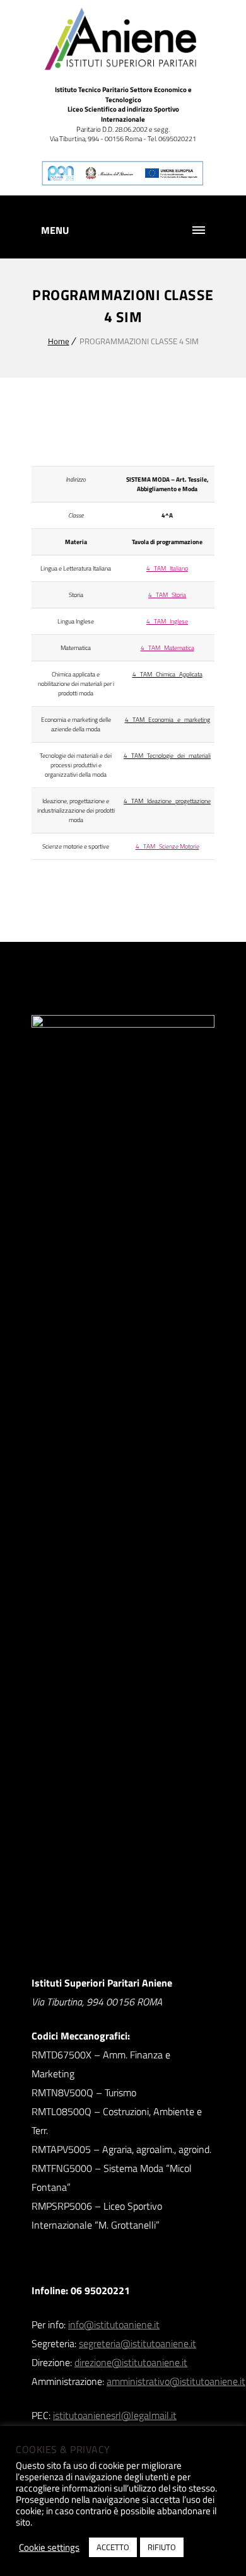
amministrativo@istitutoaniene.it (176, 2381)
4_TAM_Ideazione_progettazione (167, 801)
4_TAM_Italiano (167, 568)
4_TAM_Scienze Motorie (167, 846)
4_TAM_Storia (167, 595)
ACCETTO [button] (113, 2547)
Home (59, 341)
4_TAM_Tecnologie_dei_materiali (167, 756)
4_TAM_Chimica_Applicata (167, 674)
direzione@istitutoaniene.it (131, 2362)
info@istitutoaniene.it (114, 2324)
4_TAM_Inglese (167, 621)
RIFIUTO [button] (162, 2547)
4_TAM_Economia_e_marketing (167, 720)
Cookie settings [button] (49, 2548)
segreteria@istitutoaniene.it (138, 2343)
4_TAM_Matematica (167, 648)
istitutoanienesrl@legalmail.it (115, 2415)
